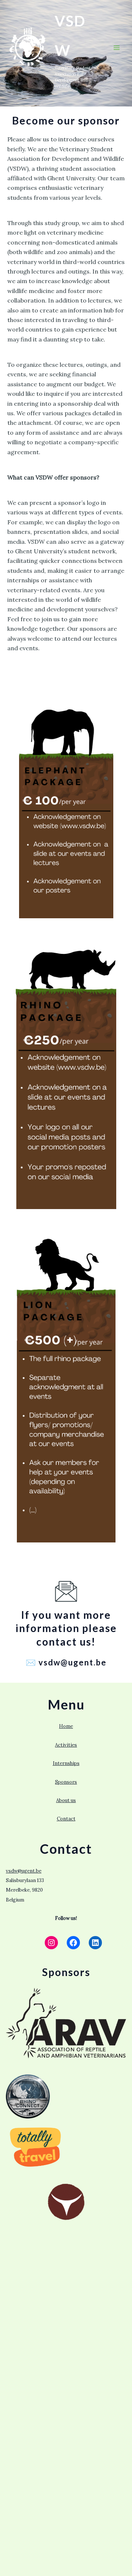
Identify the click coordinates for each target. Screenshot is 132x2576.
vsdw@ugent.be (24, 1871)
